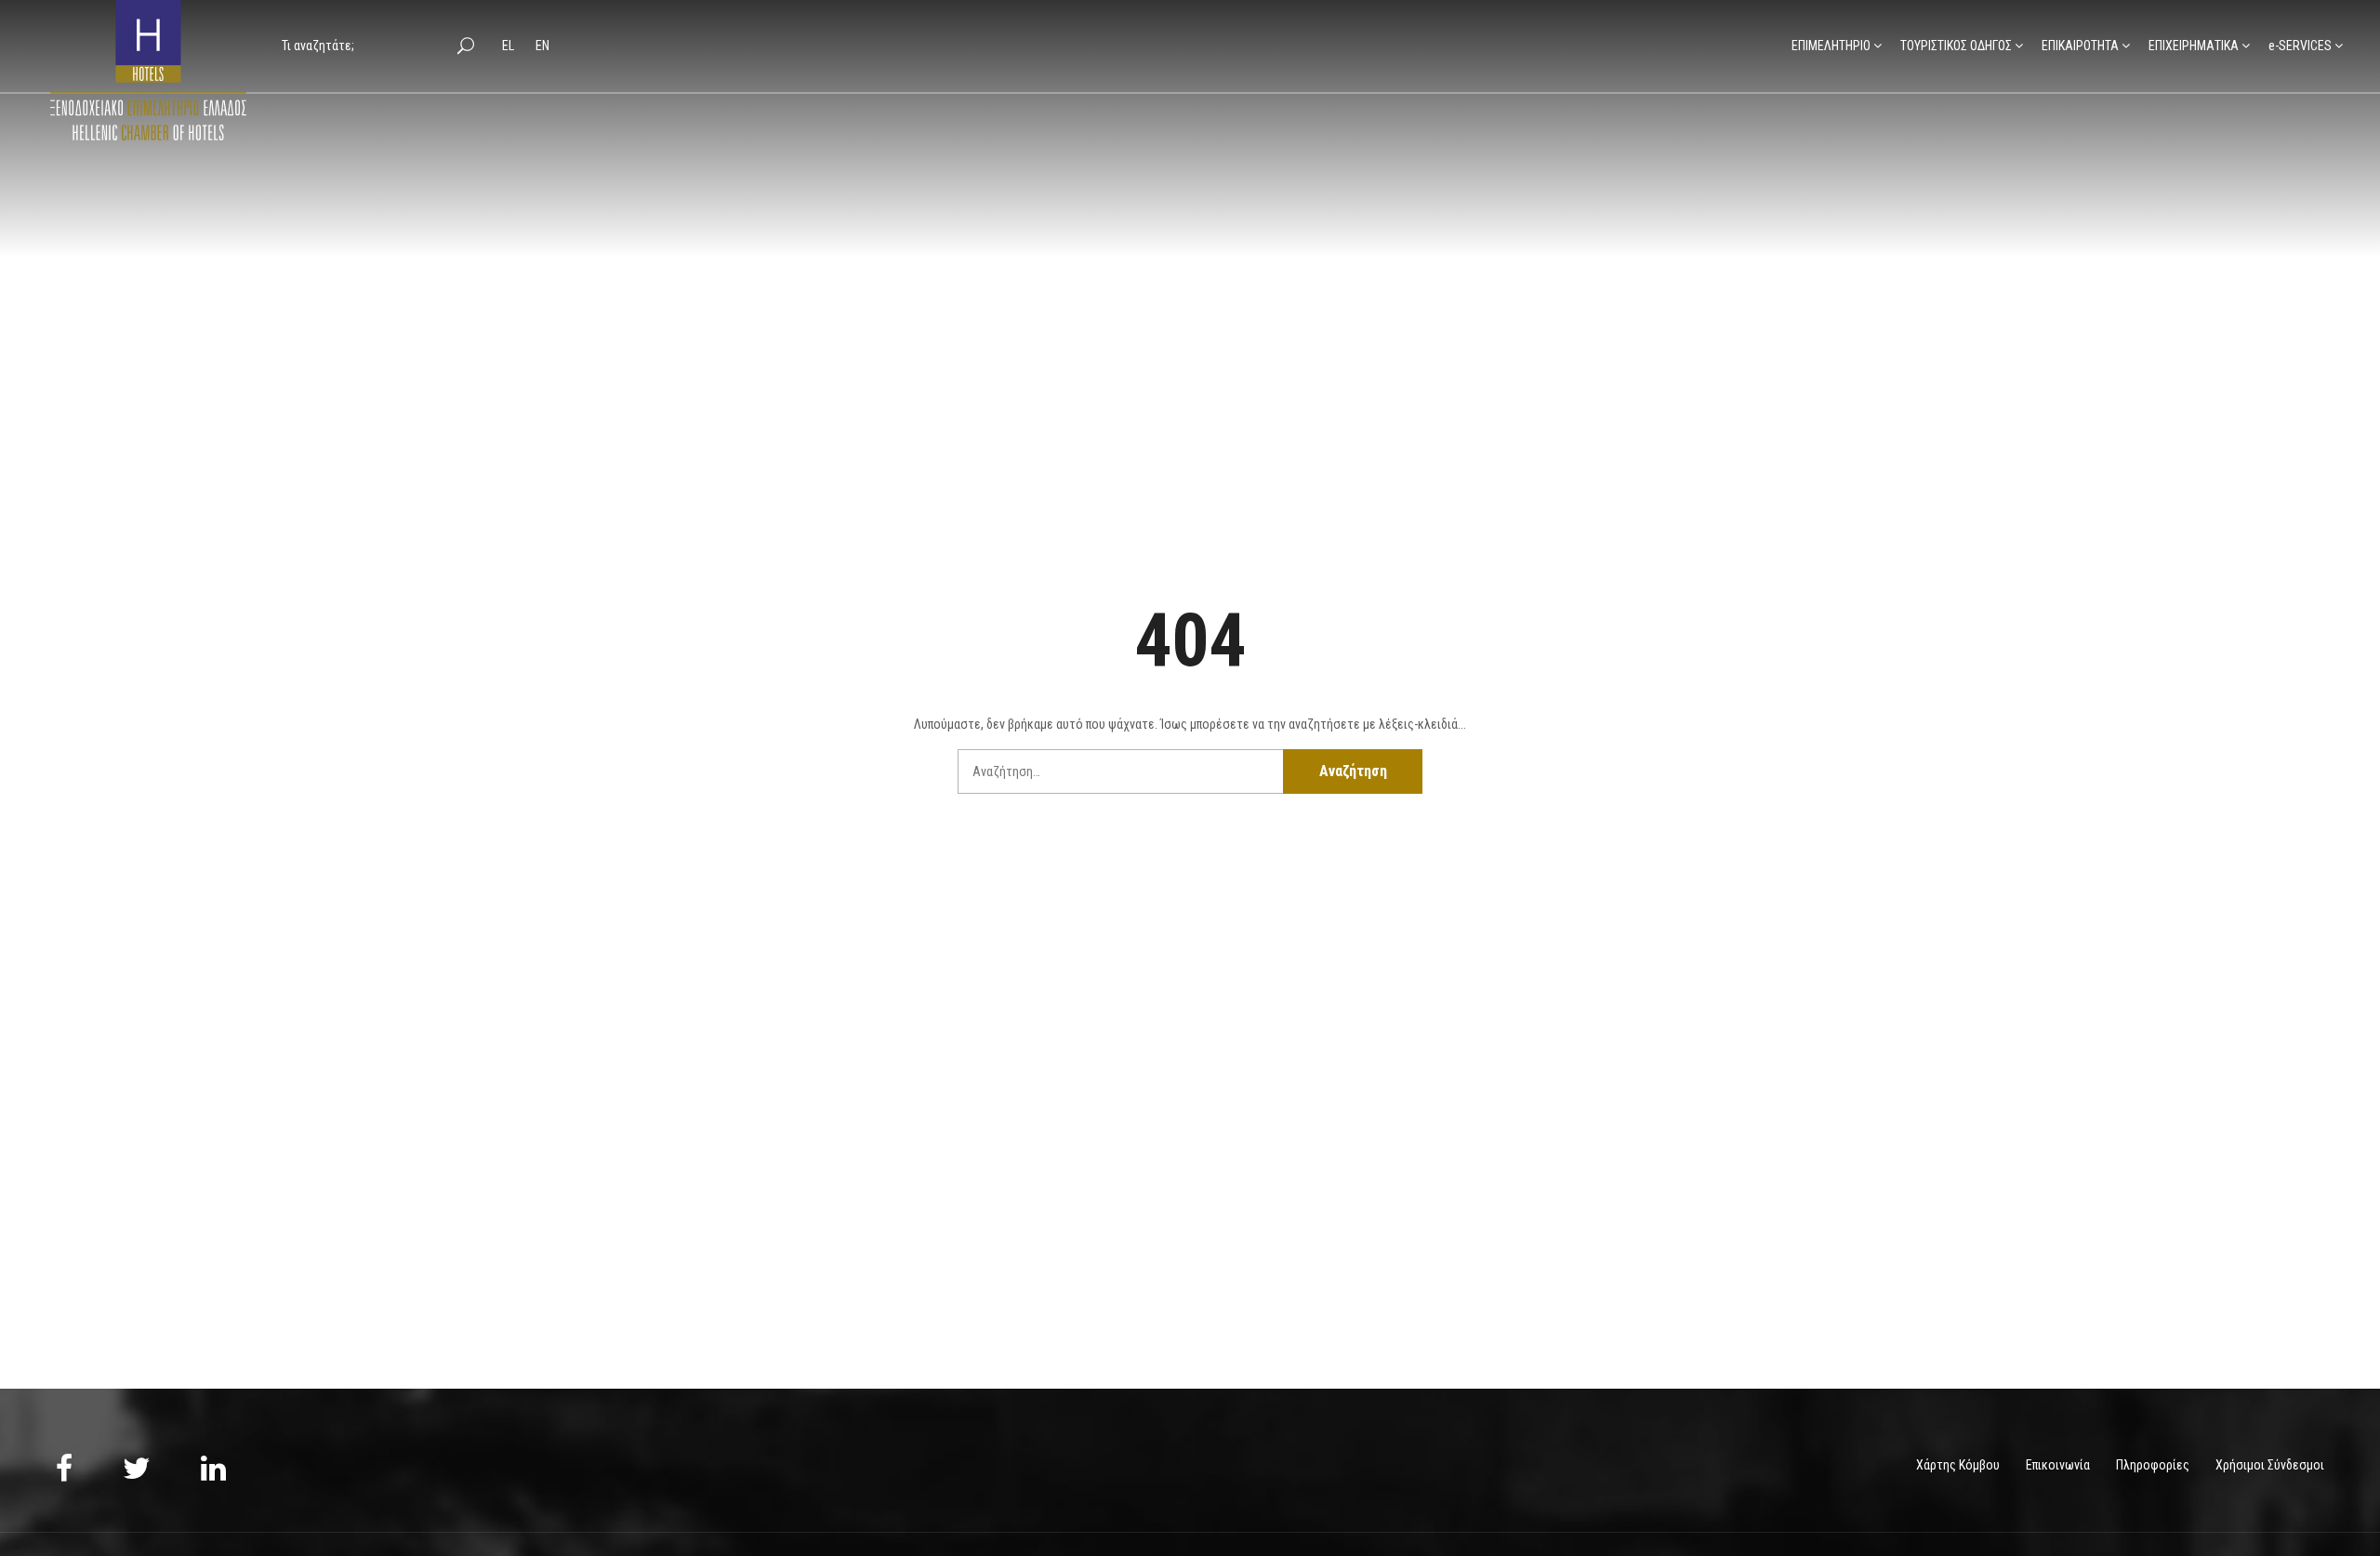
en (542, 46)
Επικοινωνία (2058, 1465)
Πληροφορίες (2153, 1465)
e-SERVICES (2300, 46)
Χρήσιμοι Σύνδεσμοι (2270, 1465)
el (509, 46)
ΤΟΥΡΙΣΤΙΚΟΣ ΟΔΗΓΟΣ (1956, 46)
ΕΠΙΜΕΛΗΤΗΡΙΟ (1831, 46)
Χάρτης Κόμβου (1958, 1465)
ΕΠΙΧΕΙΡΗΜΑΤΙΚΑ (2194, 46)
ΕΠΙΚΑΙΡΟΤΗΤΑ (2080, 46)
